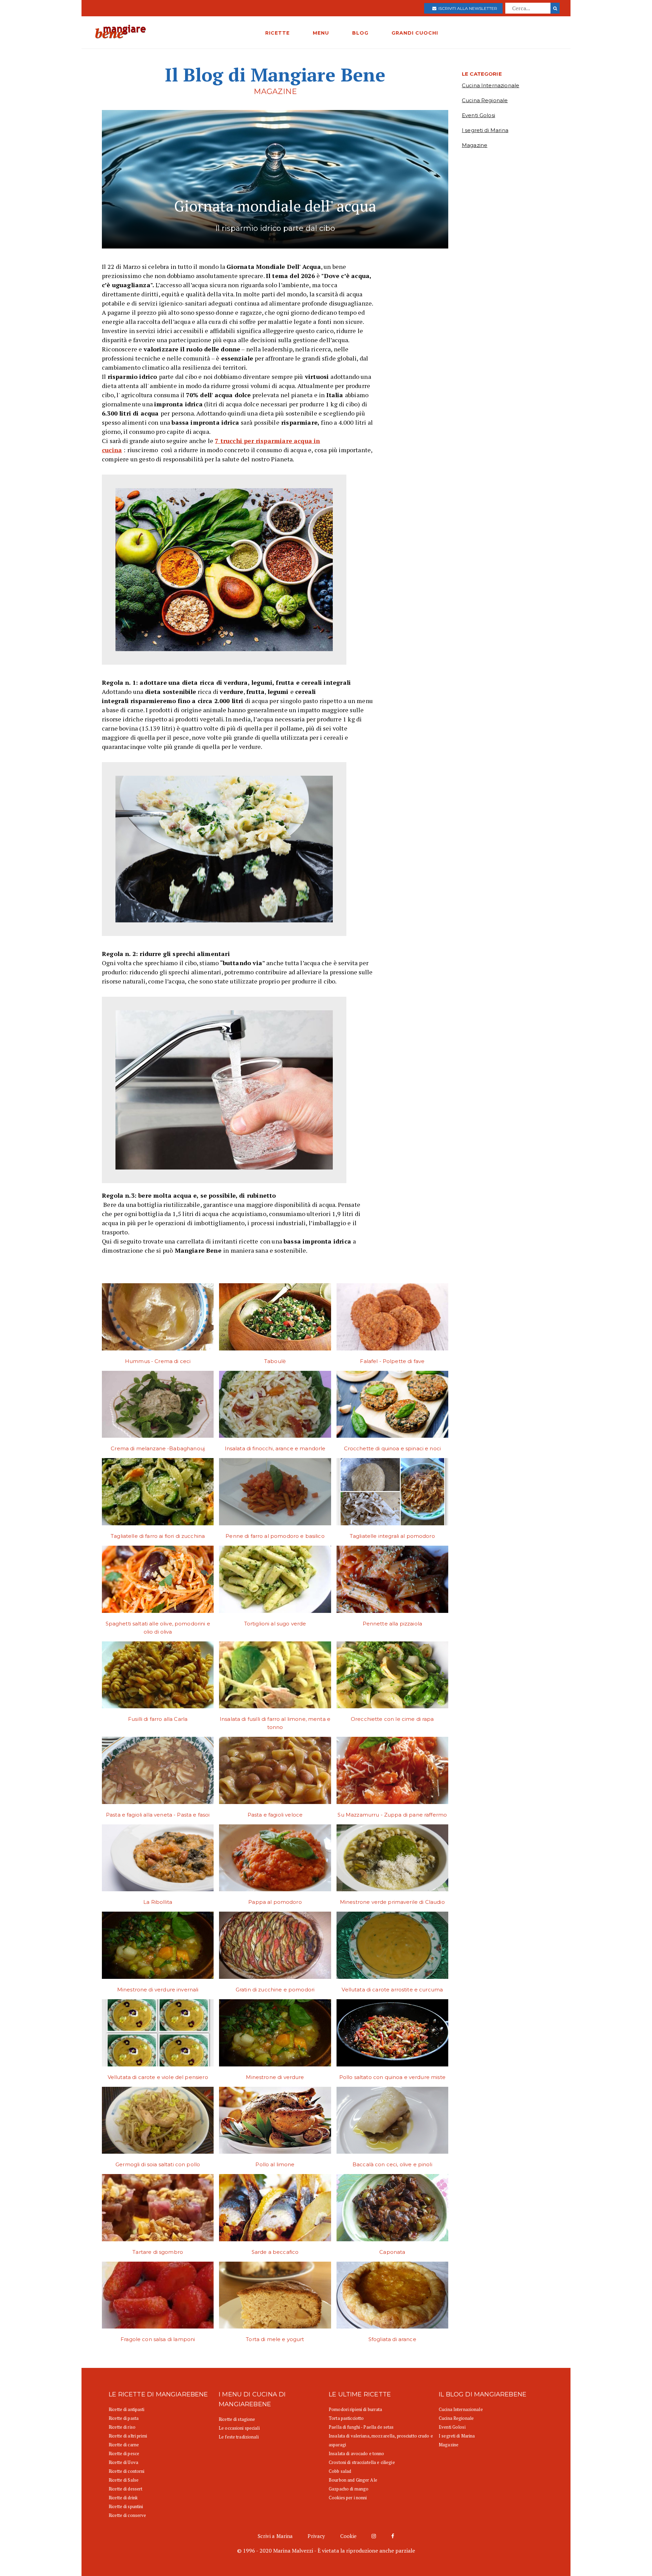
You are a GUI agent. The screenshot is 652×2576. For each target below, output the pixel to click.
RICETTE (277, 33)
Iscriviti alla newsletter (467, 8)
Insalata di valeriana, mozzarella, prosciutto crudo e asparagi (381, 2440)
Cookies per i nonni (348, 2498)
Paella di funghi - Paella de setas (361, 2427)
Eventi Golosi (478, 115)
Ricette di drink (123, 2498)
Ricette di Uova (123, 2462)
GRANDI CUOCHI (415, 33)
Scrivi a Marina (275, 2536)
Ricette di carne (124, 2445)
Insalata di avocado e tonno (357, 2453)
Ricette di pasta (124, 2418)
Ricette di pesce (124, 2453)
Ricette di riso (122, 2427)
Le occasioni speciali (239, 2428)
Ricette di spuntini (126, 2506)
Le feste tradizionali (239, 2437)
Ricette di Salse (124, 2480)
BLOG (360, 33)
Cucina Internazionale (491, 85)
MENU (321, 33)
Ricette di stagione (237, 2419)
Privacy (316, 2536)
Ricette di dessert (125, 2489)
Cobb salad (340, 2471)
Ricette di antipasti (127, 2409)
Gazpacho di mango (349, 2489)
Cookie (349, 2536)
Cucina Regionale (485, 100)
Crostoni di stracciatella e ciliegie (362, 2462)
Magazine (475, 145)
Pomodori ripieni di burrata (356, 2409)
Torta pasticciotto (346, 2418)
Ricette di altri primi (128, 2436)
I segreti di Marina (485, 130)
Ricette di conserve (127, 2515)
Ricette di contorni (126, 2471)
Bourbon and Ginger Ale (353, 2480)
